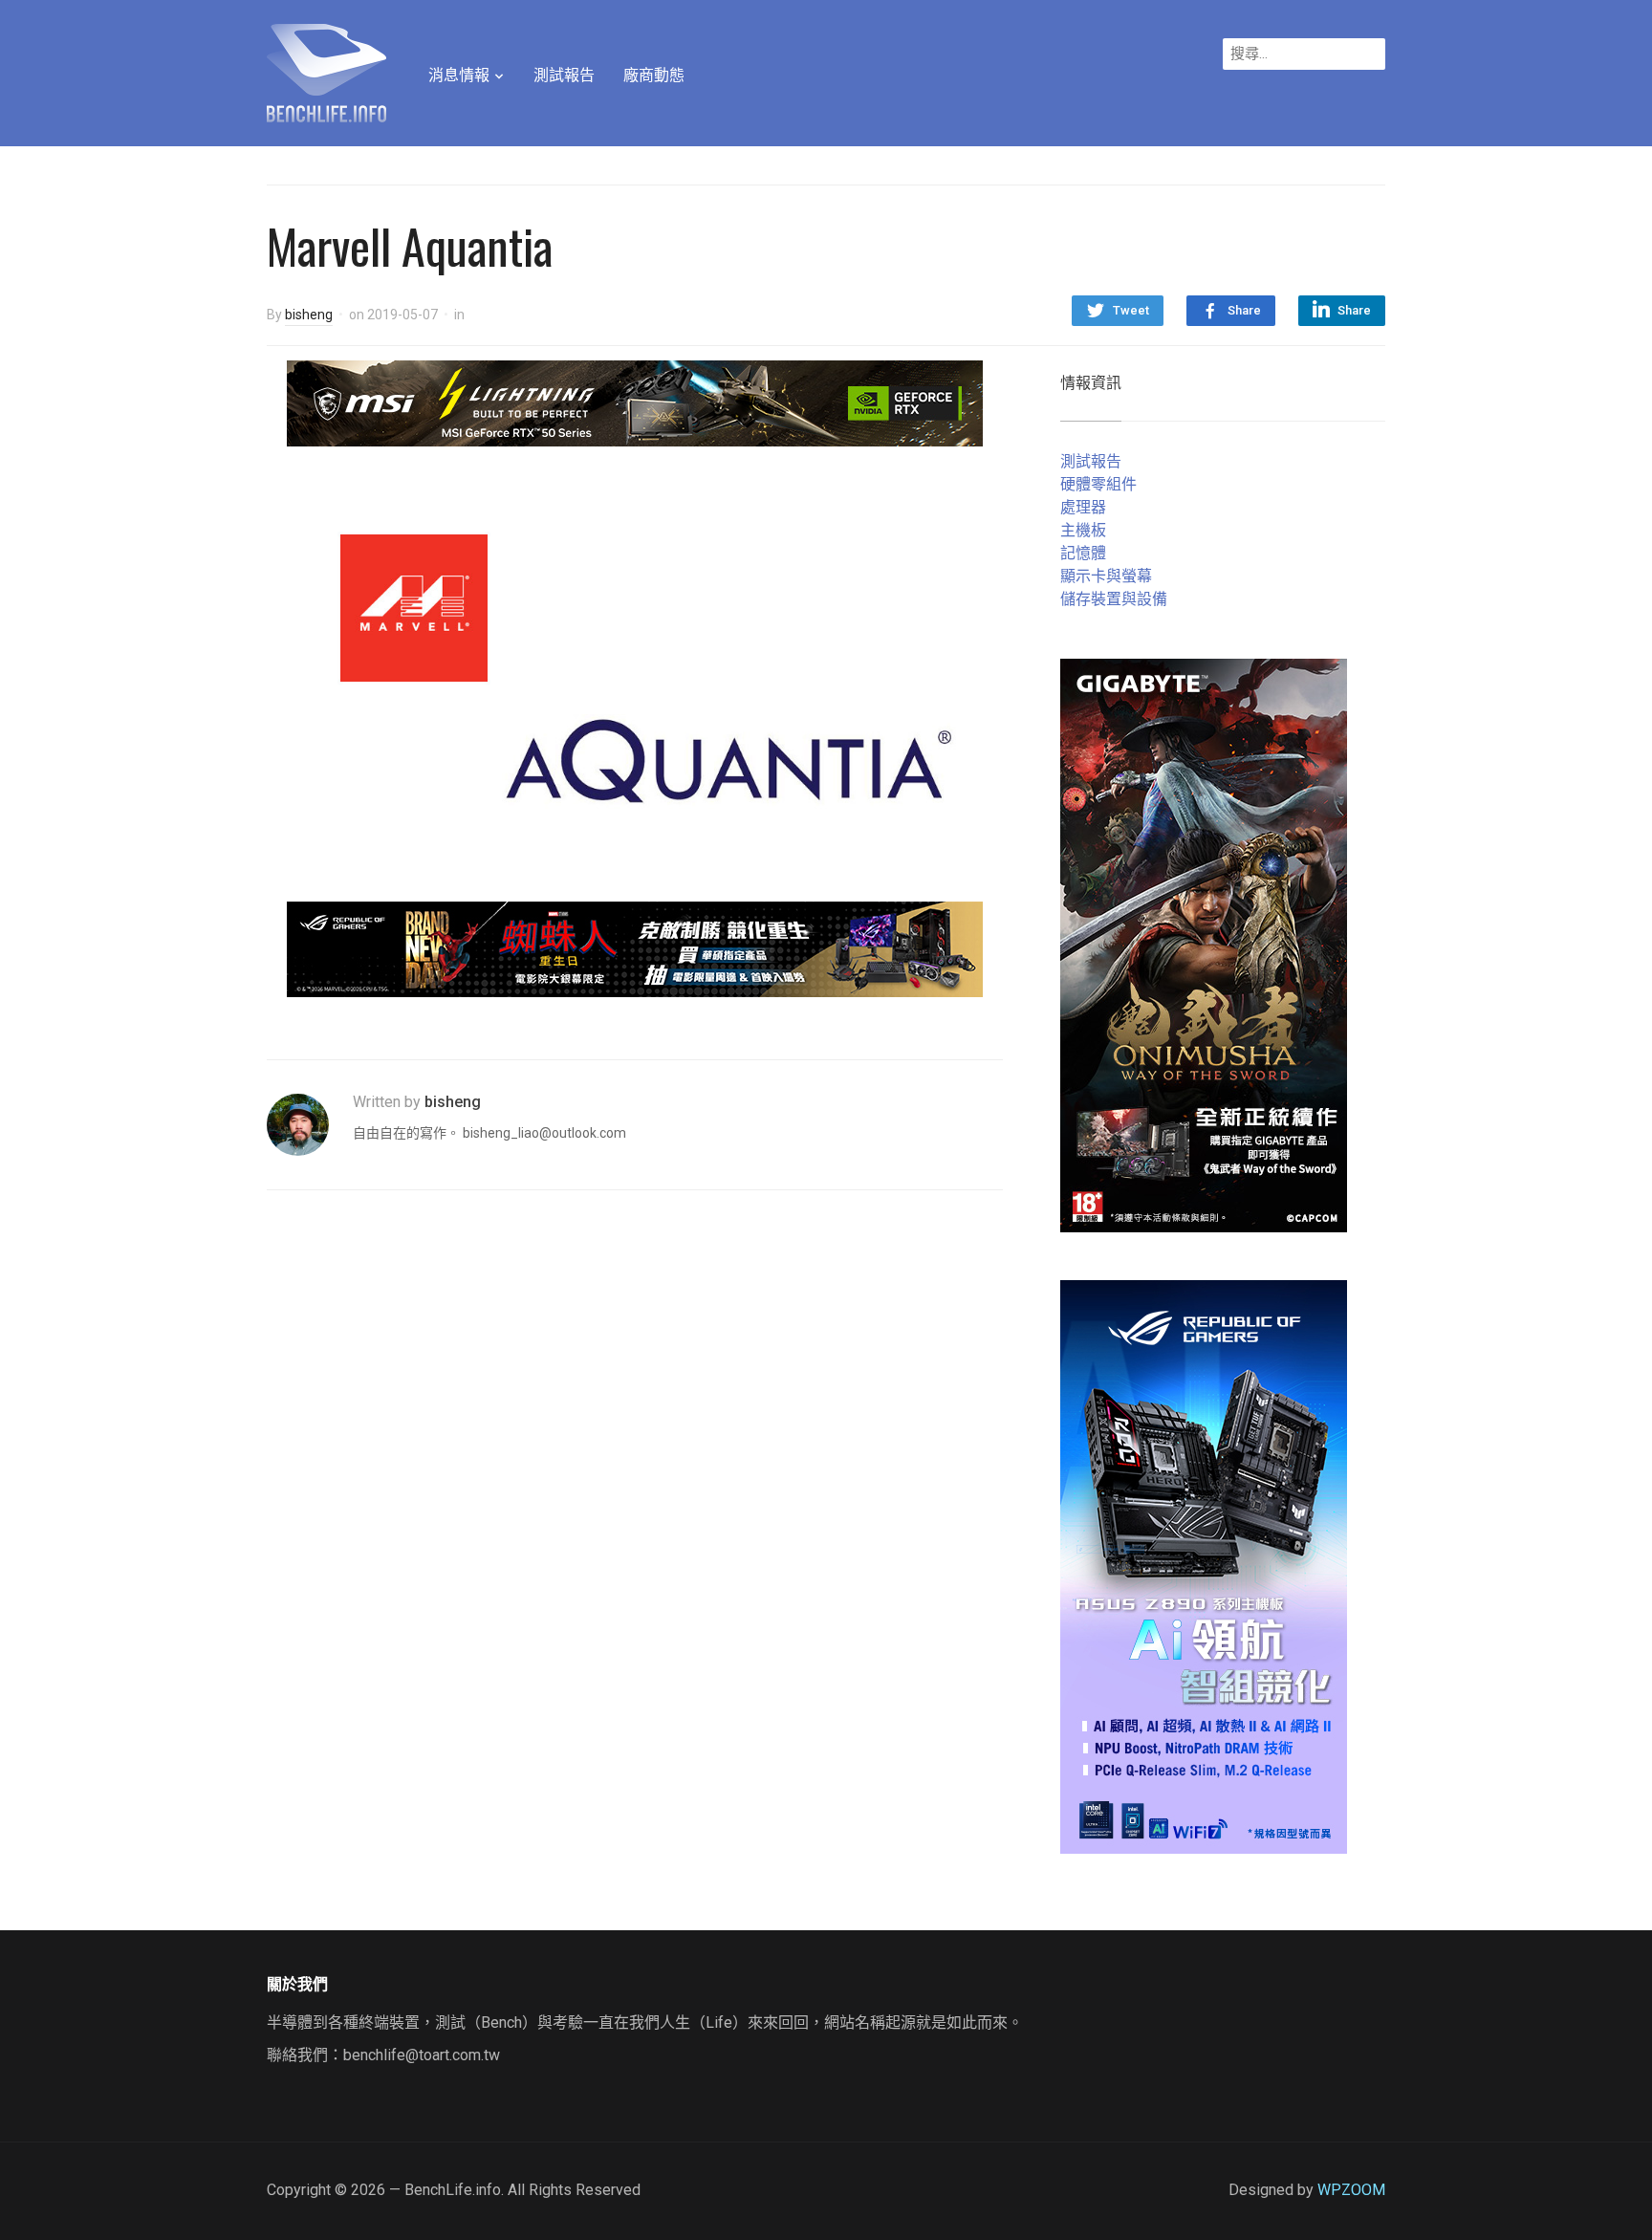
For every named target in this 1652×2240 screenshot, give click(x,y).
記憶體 (1083, 553)
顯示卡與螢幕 (1106, 576)
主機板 (1083, 530)
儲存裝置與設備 (1114, 599)
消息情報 (459, 75)
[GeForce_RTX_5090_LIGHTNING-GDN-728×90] (635, 402)
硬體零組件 (1098, 484)
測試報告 (564, 75)
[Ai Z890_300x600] (1204, 1566)
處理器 (1083, 507)
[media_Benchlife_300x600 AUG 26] (1204, 944)
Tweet (1131, 310)
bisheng (309, 315)
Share (1244, 310)
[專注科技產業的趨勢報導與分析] (326, 71)
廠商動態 (654, 75)
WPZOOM (1351, 2190)
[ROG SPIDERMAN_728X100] (635, 948)
